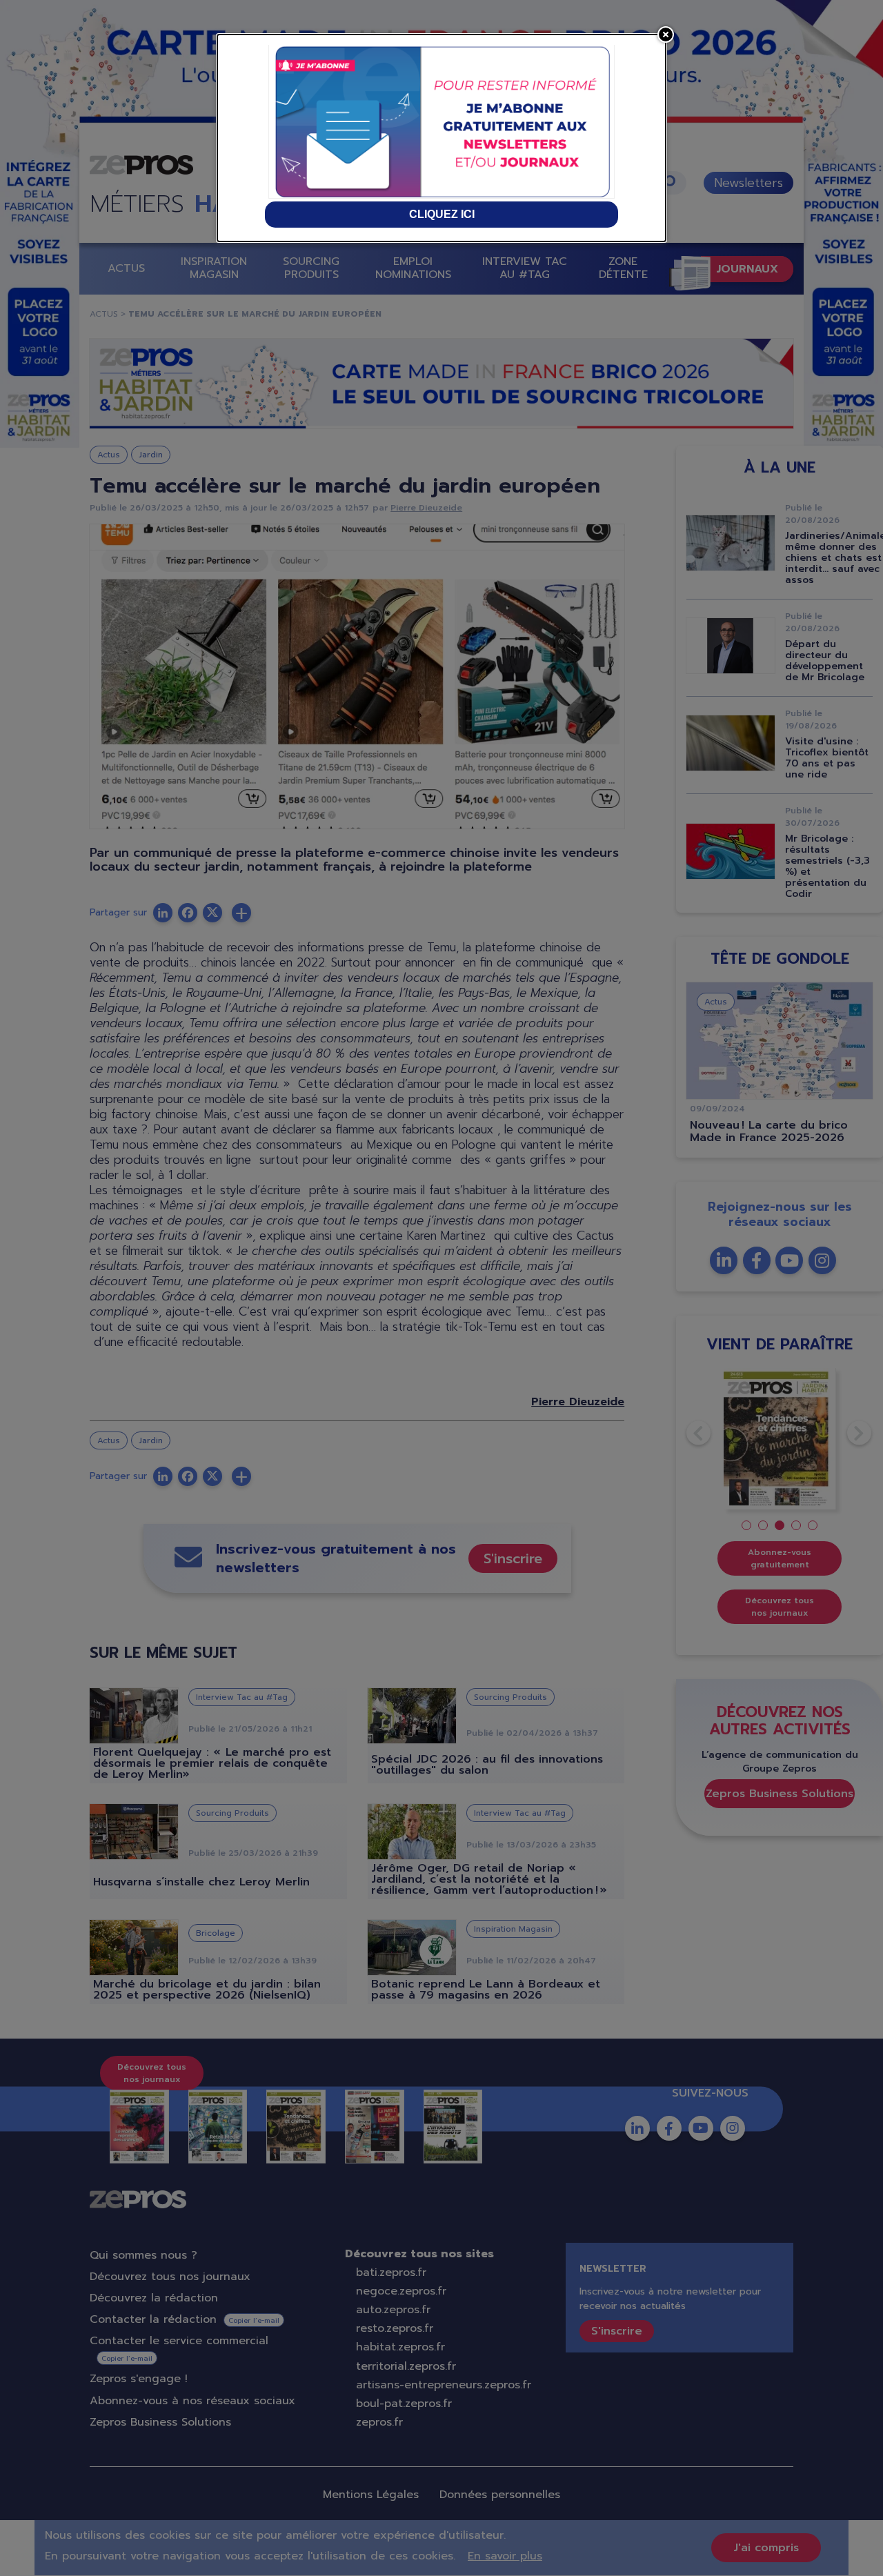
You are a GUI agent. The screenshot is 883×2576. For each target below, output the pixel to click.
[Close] (666, 34)
